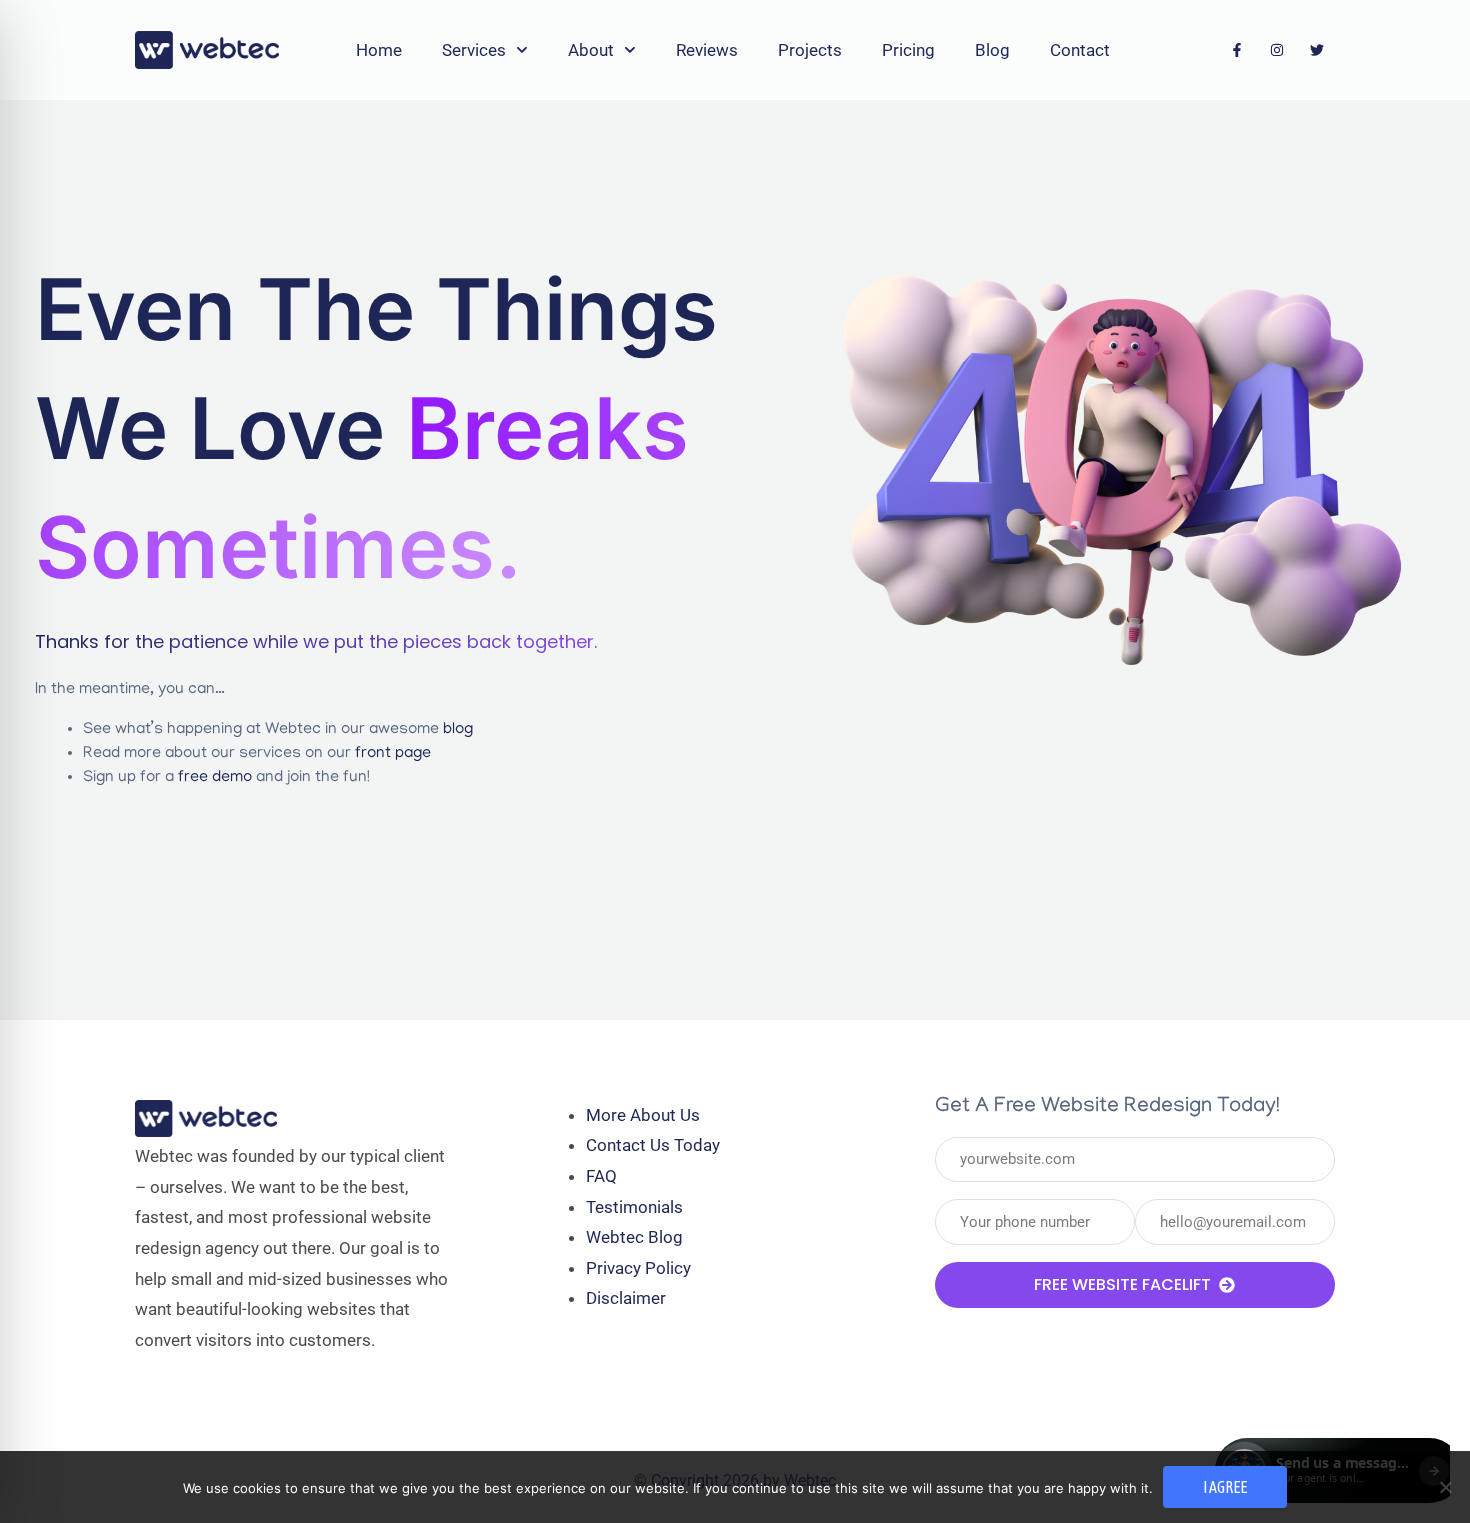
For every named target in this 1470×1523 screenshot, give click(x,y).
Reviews (707, 50)
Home (379, 50)
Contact (1080, 50)
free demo (215, 778)
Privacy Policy (638, 1268)
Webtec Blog (634, 1237)
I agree (1225, 1487)
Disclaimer (626, 1298)
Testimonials (634, 1207)
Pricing (908, 50)
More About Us (643, 1115)
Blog (992, 50)
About (591, 50)
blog (458, 730)
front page (393, 754)
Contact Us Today (653, 1145)
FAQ (601, 1176)
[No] (1445, 1487)
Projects (810, 50)
